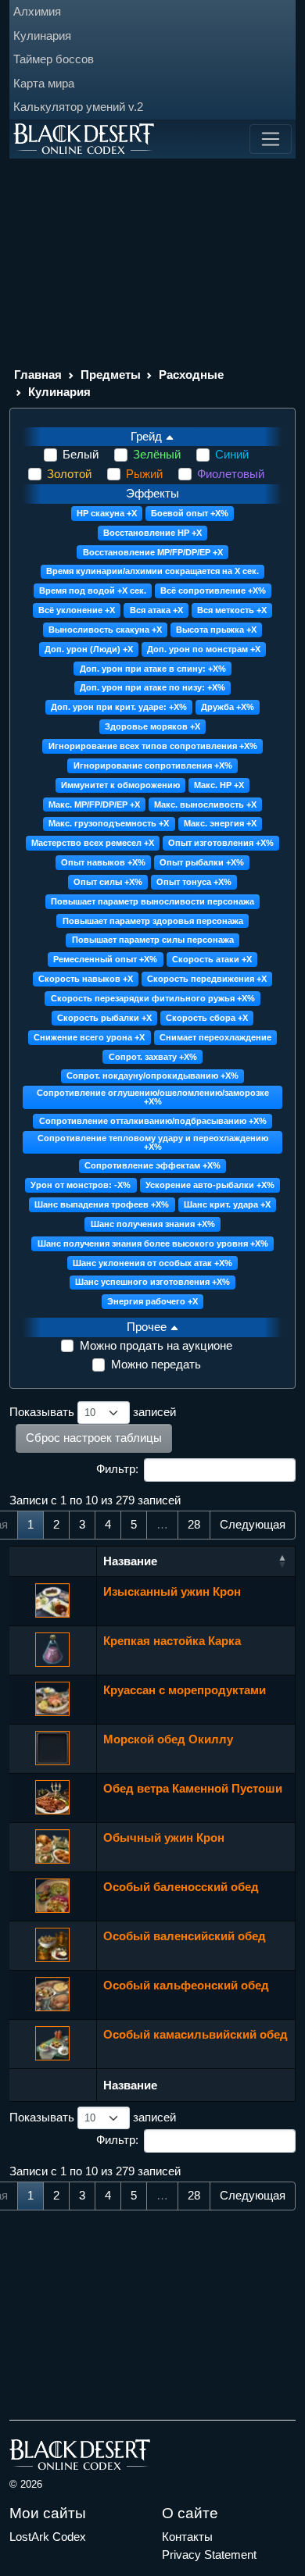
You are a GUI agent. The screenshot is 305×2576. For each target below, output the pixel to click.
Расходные (191, 375)
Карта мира (44, 83)
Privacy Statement (209, 2555)
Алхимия (37, 11)
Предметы (111, 375)
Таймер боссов (54, 59)
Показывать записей (93, 1412)
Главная (38, 375)
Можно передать (156, 1364)
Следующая (253, 1524)
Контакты (187, 2537)
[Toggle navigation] (271, 139)
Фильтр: (117, 1469)
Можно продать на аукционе (156, 1345)
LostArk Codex (48, 2537)
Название (130, 1561)
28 (194, 1524)
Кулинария (42, 36)
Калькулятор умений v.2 (78, 107)
